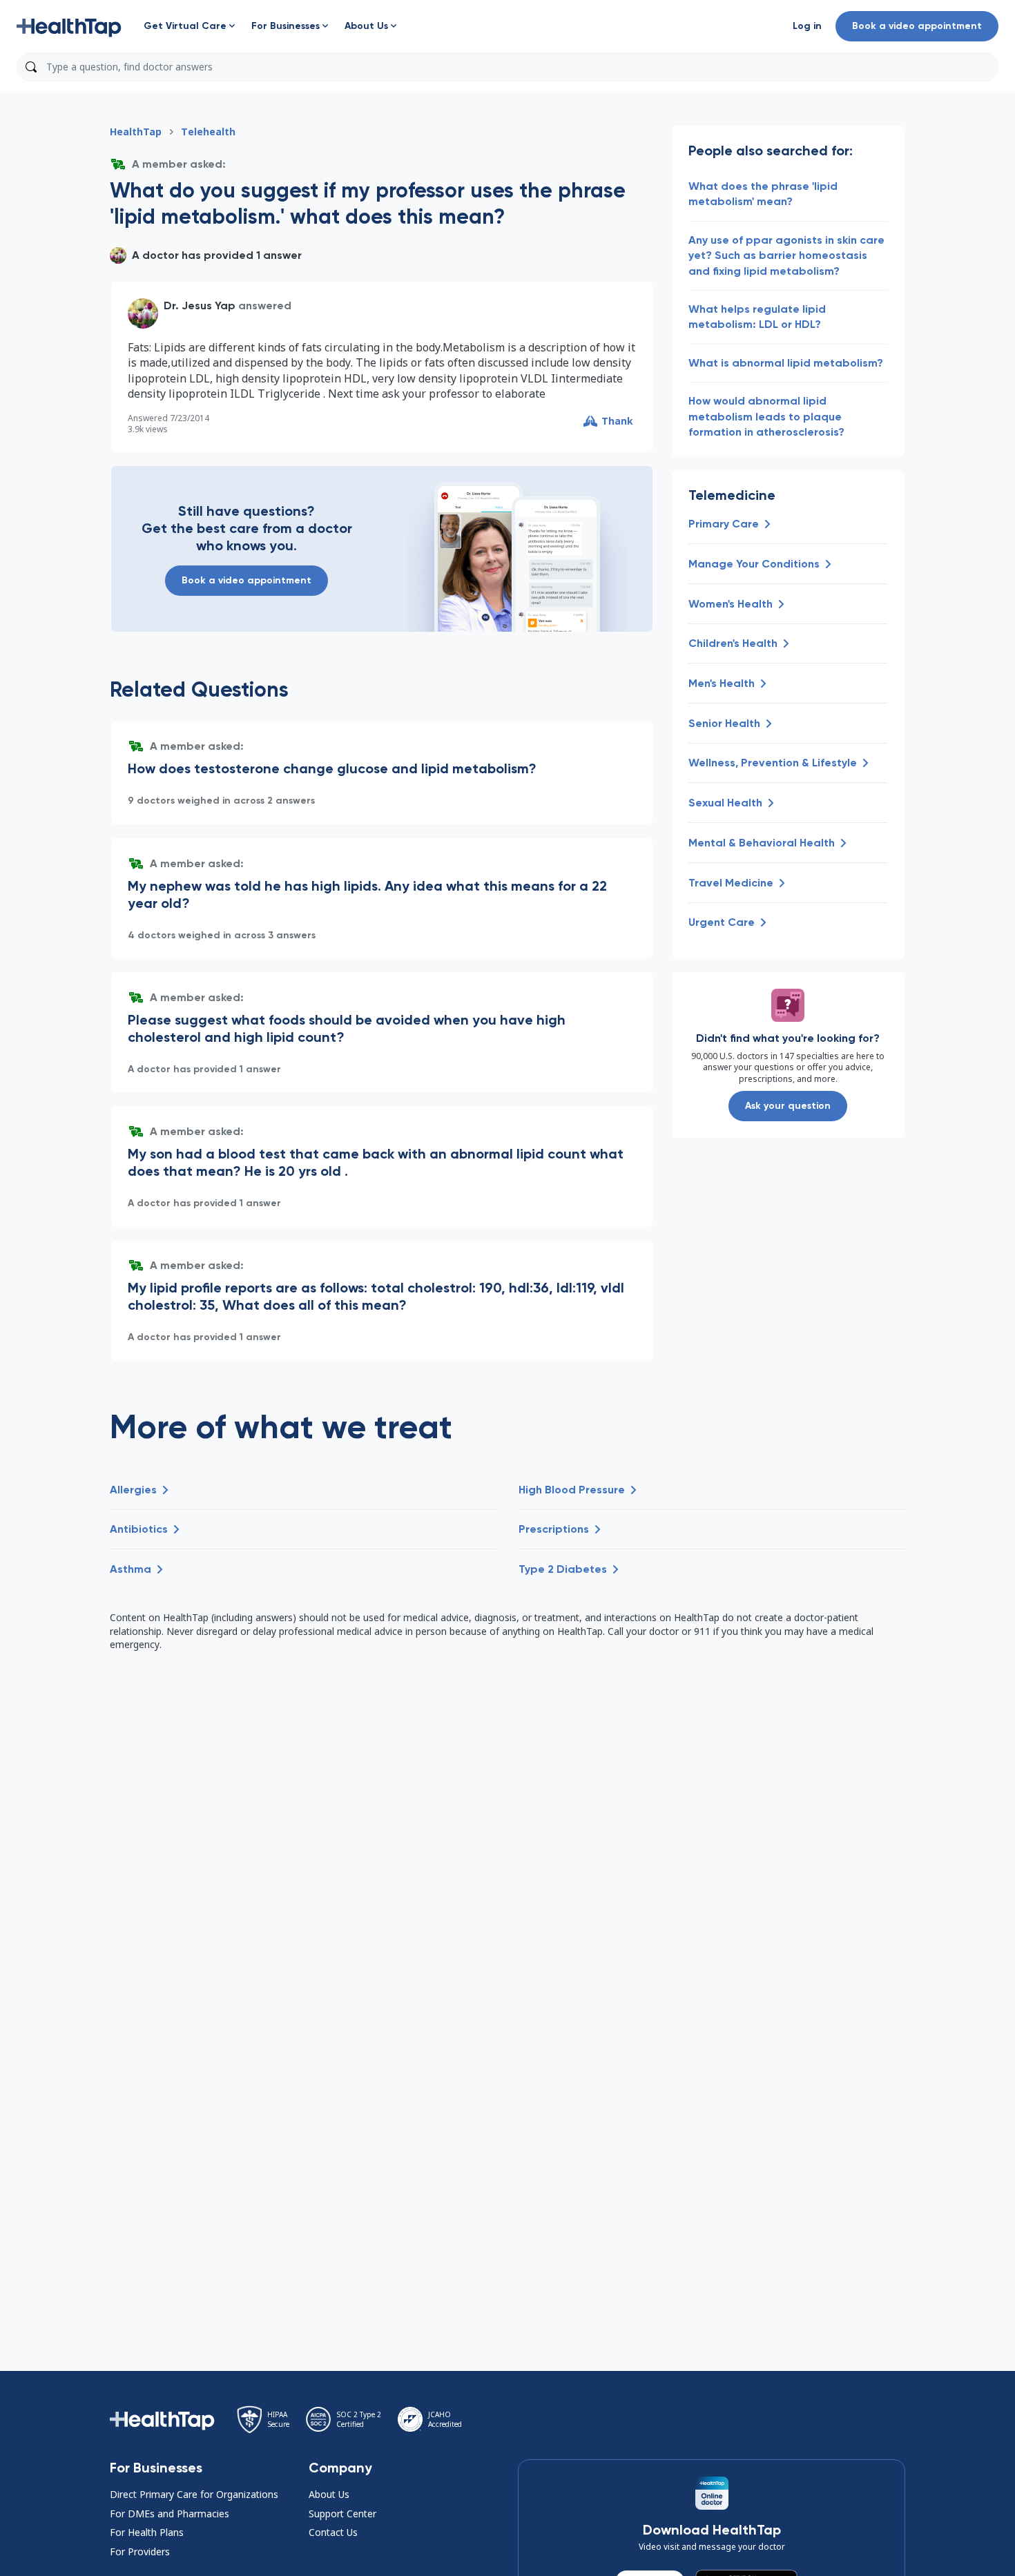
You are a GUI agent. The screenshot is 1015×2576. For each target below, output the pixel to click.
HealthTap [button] (136, 132)
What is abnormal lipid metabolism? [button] (786, 363)
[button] (69, 26)
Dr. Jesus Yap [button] (200, 306)
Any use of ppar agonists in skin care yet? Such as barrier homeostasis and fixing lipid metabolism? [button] (786, 255)
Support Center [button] (342, 2514)
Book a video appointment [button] (917, 26)
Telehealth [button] (208, 132)
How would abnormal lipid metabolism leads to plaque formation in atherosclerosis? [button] (766, 416)
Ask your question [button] (788, 1106)
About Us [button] (329, 2494)
